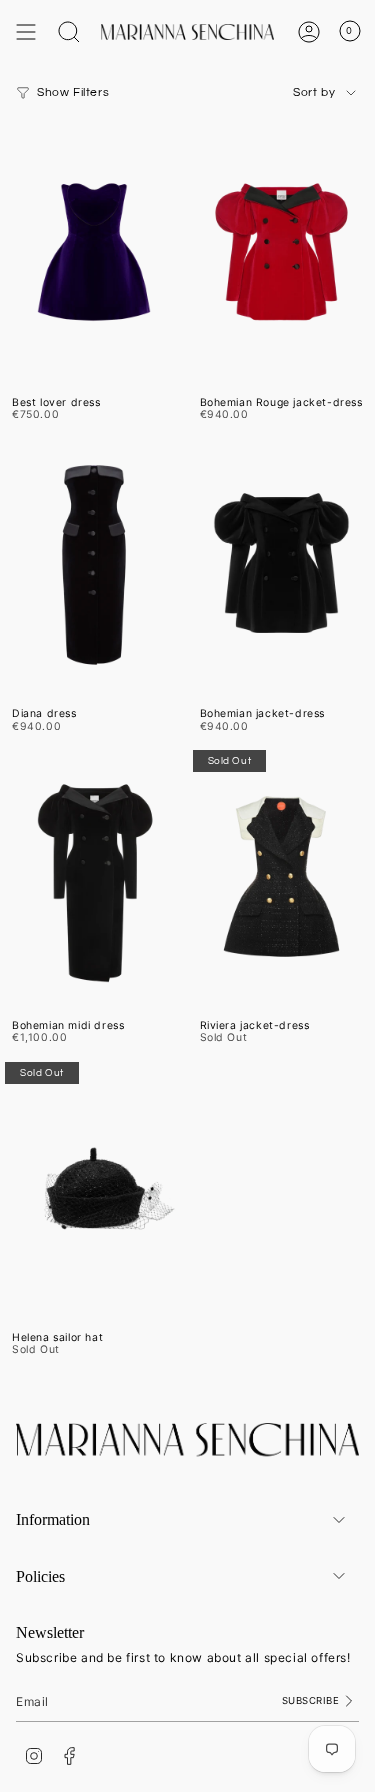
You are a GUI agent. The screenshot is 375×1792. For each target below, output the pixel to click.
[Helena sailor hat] (94, 1188)
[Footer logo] (187, 1440)
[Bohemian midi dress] (94, 876)
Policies (40, 1576)
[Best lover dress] (94, 253)
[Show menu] (26, 32)
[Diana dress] (94, 565)
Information (53, 1519)
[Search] (69, 32)
